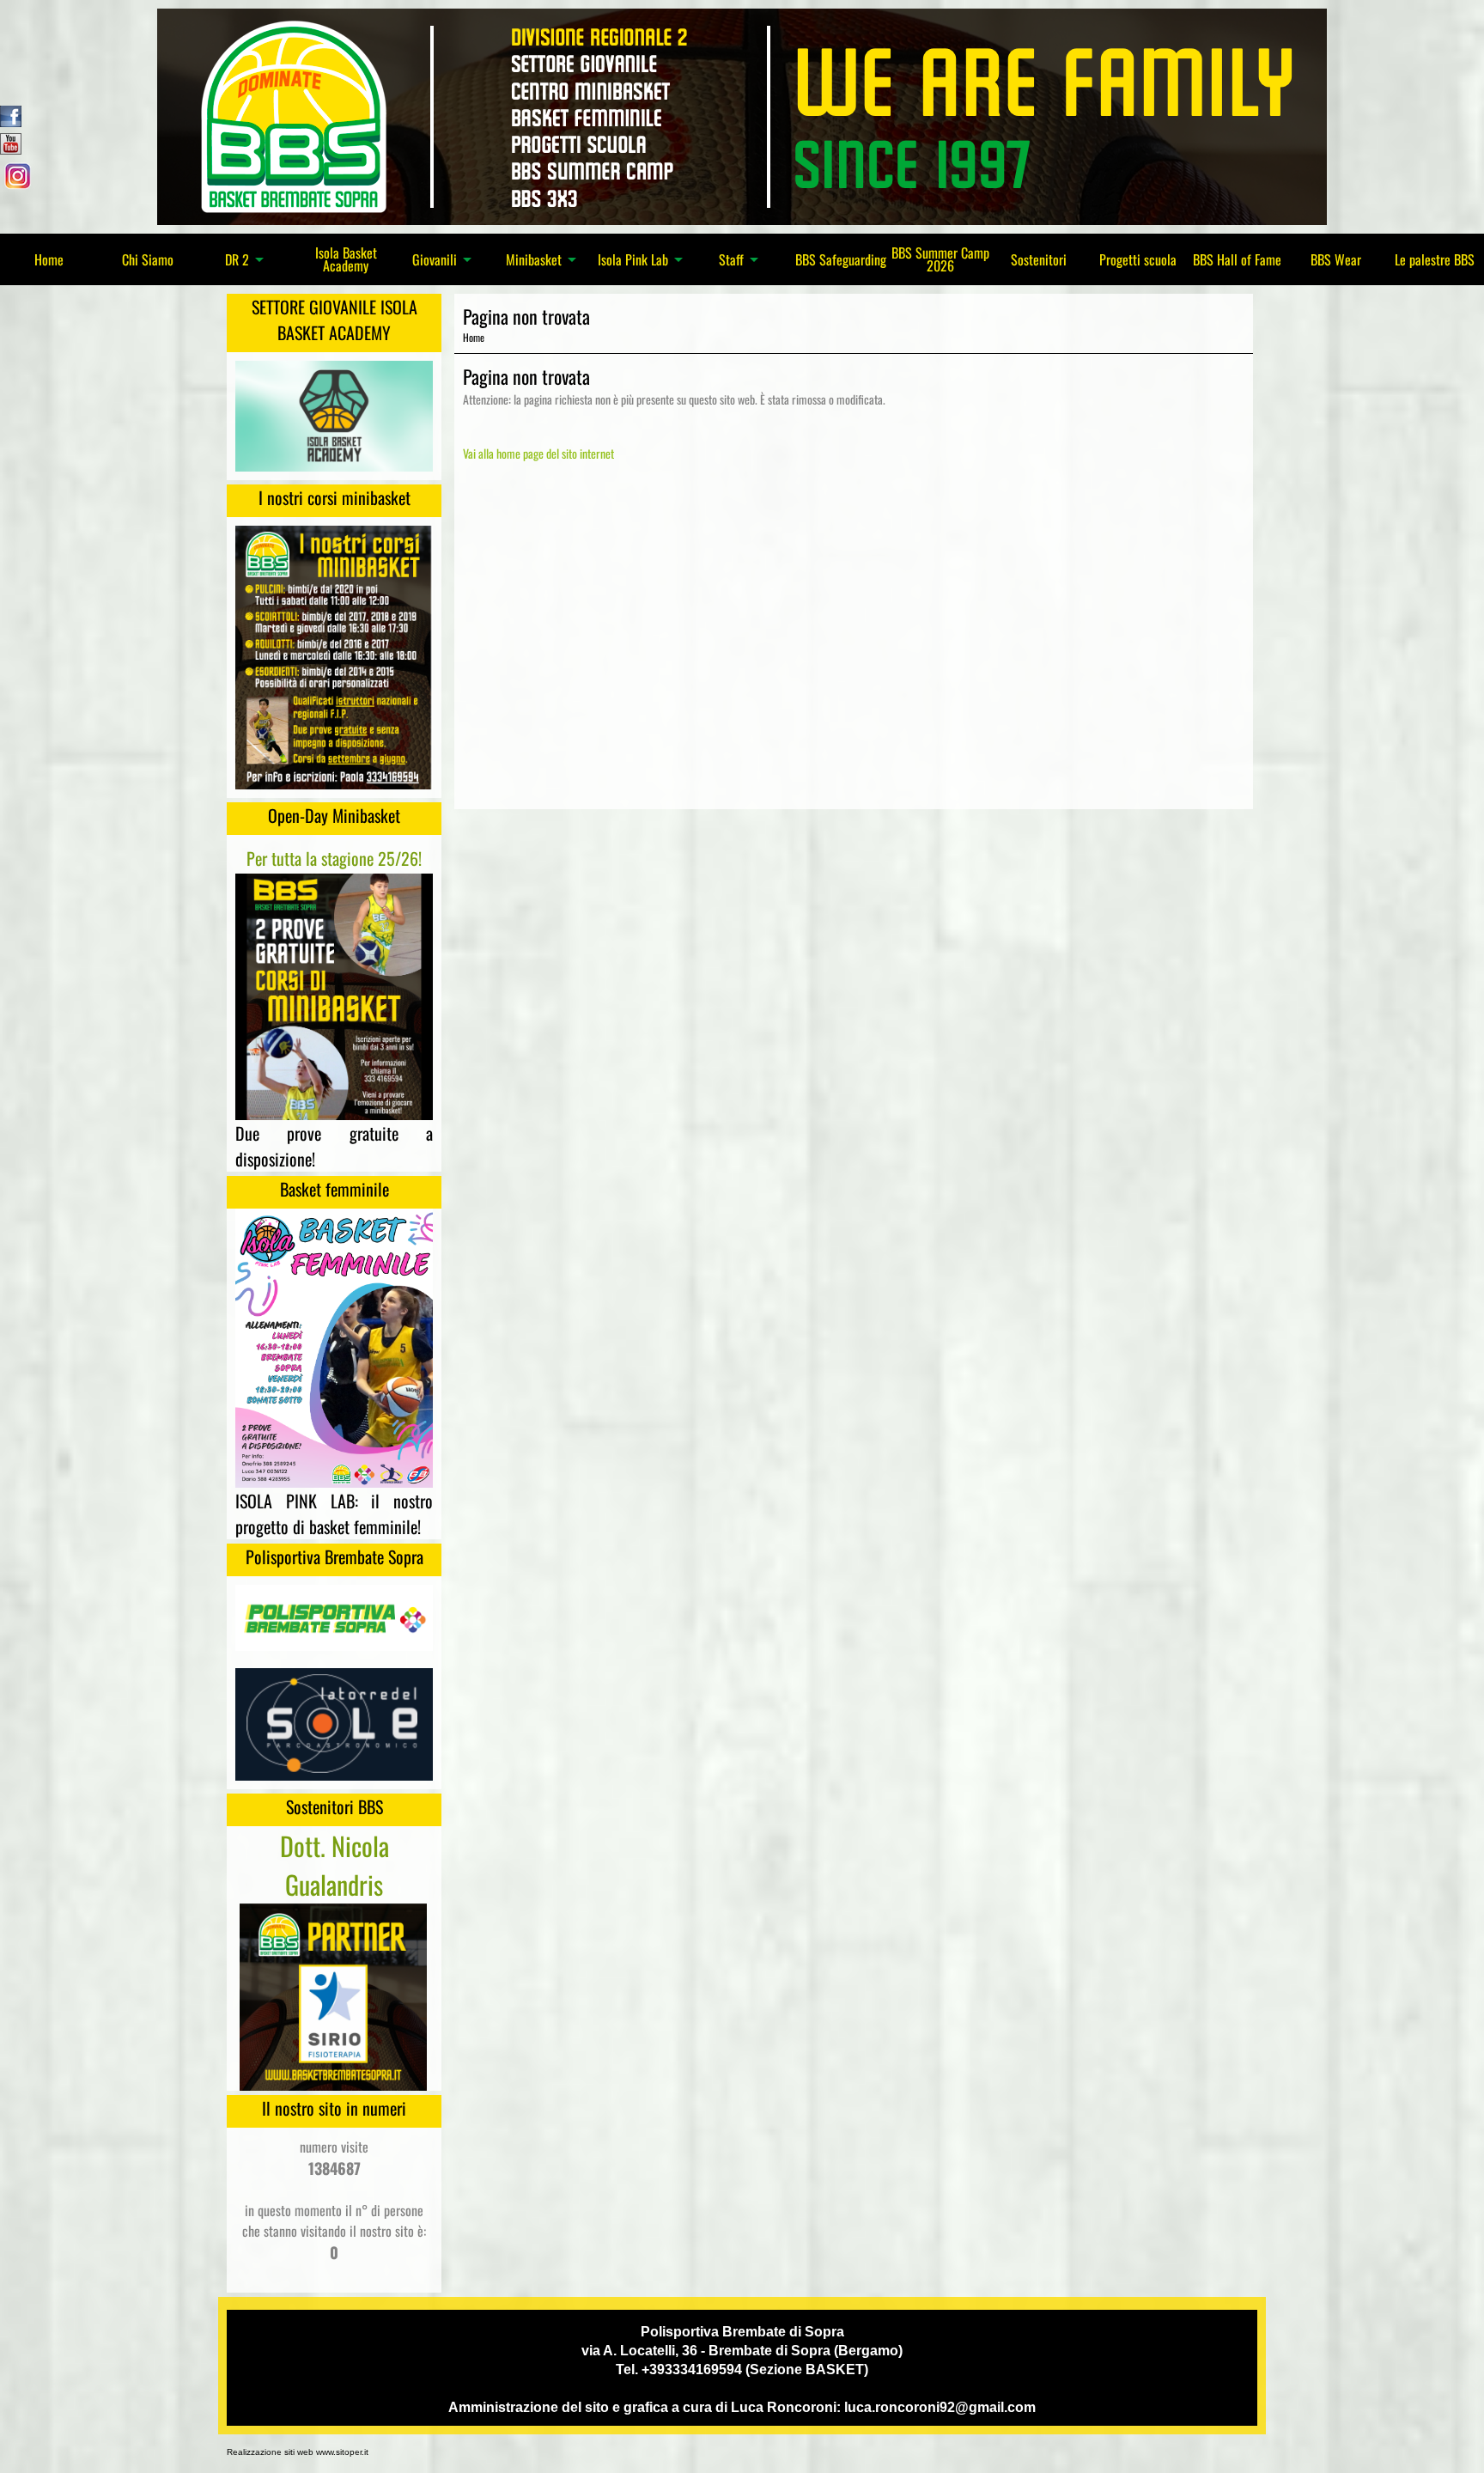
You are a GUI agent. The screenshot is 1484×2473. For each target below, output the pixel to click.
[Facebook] (11, 114)
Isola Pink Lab (633, 260)
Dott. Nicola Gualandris (335, 1865)
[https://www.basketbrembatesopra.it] (742, 115)
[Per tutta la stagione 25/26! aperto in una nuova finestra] (334, 995)
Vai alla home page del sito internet (538, 453)
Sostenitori (1039, 259)
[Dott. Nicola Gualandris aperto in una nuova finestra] (333, 1995)
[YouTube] (11, 142)
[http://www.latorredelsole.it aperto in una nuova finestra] (334, 1722)
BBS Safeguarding (841, 259)
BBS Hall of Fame (1237, 259)
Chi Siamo (148, 259)
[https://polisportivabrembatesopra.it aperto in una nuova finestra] (334, 1617)
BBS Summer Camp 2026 (940, 259)
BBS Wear (1336, 259)
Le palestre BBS (1435, 259)
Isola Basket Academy (346, 259)
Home (49, 259)
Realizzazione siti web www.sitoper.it (298, 2452)
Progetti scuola (1138, 259)
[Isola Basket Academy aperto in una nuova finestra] (334, 414)
